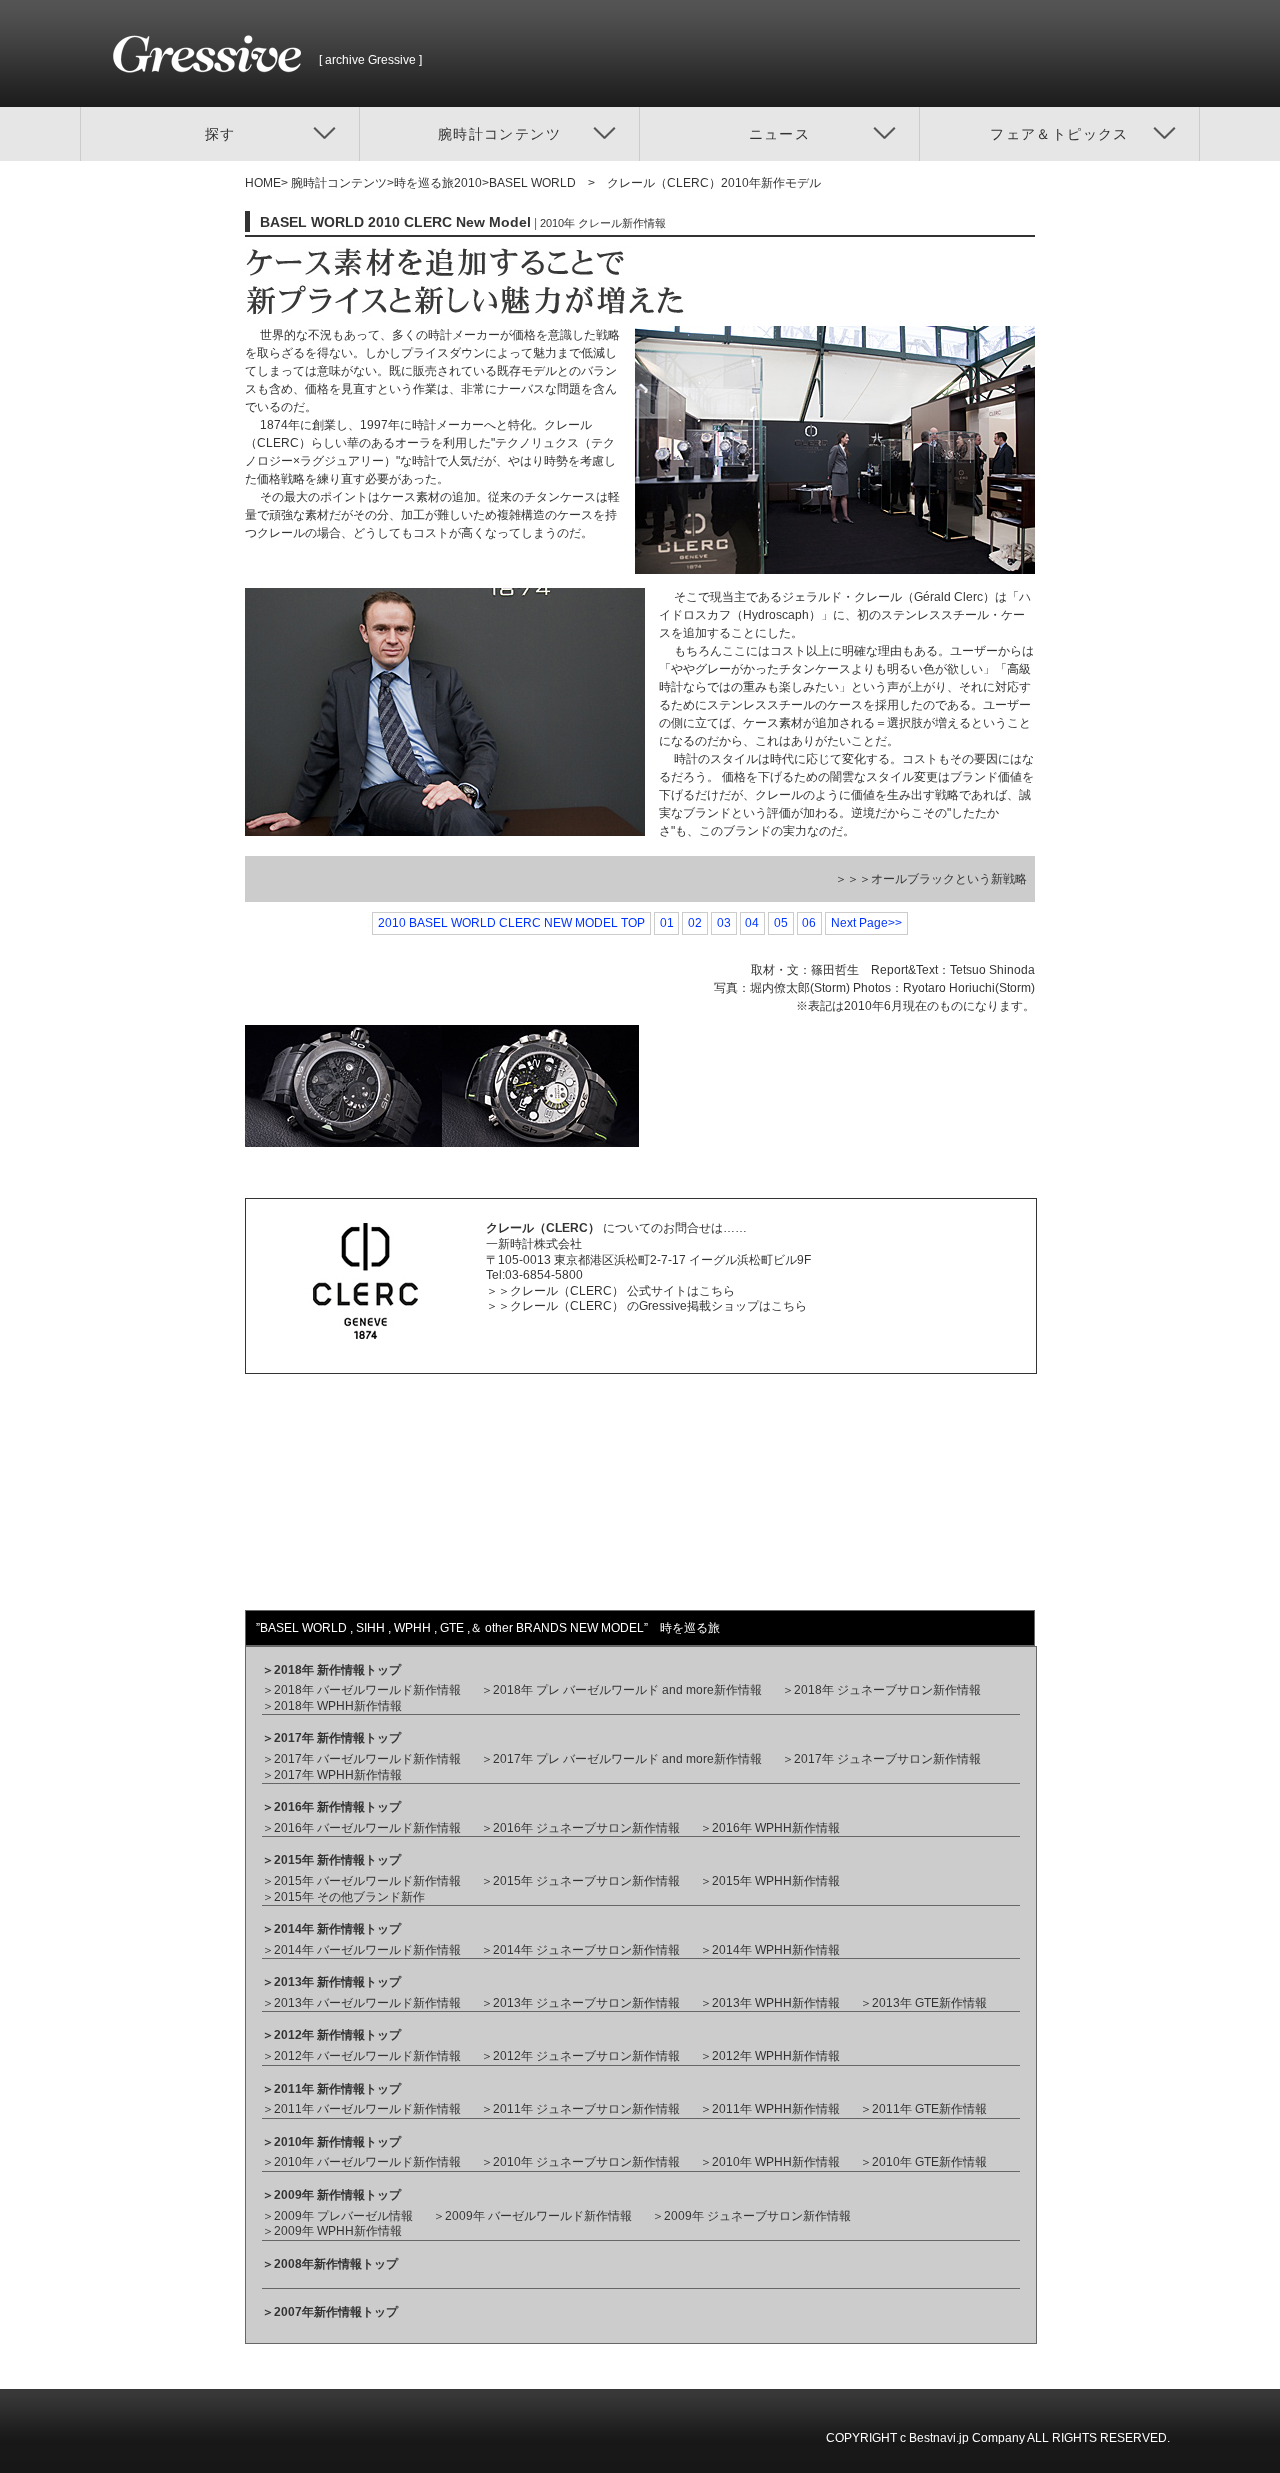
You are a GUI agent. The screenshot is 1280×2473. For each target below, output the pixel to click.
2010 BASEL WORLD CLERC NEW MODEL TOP (511, 923)
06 (809, 923)
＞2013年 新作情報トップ (331, 1982)
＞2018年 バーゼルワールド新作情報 (361, 1690)
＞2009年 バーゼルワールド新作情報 (532, 2216)
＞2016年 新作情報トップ (331, 1807)
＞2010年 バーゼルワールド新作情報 (361, 2162)
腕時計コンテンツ (337, 183)
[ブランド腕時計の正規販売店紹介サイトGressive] (216, 98)
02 (695, 923)
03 (724, 923)
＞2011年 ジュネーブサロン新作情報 (580, 2109)
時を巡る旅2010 (438, 183)
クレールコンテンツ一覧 (741, 1500)
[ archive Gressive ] (370, 60)
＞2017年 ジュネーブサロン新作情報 (881, 1759)
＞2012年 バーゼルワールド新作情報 (361, 2056)
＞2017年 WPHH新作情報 (332, 1775)
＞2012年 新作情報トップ (331, 2035)
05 (781, 923)
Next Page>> (866, 923)
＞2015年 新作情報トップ (331, 1860)
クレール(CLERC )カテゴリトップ (767, 1550)
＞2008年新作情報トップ (330, 2264)
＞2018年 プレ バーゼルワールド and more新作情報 (621, 1690)
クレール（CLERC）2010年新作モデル (714, 183)
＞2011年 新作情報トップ (331, 2089)
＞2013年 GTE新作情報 (923, 2003)
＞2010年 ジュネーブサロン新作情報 (580, 2162)
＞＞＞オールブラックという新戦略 (931, 879)
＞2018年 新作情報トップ (331, 1670)
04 (752, 923)
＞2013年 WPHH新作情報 (770, 2003)
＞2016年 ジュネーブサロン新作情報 (580, 1828)
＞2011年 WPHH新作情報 (770, 2109)
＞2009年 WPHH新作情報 (332, 2231)
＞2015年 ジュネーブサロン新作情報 (580, 1881)
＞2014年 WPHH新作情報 (770, 1950)
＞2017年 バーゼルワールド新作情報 (361, 1759)
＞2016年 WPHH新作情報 (770, 1828)
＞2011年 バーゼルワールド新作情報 (361, 2109)
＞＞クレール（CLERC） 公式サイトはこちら (610, 1291)
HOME (263, 183)
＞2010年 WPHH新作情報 (770, 2162)
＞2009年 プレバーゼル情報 (337, 2216)
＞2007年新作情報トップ (330, 2312)
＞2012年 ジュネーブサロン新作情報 (580, 2056)
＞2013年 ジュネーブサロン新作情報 (580, 2003)
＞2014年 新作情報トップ (331, 1929)
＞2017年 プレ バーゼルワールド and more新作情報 (621, 1759)
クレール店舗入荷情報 (335, 1500)
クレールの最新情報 (329, 1550)
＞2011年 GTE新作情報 (923, 2109)
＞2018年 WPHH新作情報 (332, 1706)
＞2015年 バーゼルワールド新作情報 (361, 1881)
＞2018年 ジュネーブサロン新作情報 (881, 1690)
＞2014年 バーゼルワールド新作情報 (361, 1950)
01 (667, 923)
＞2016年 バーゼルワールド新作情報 (361, 1828)
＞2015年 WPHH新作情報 (770, 1881)
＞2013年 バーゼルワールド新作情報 (361, 2003)
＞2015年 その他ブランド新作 (343, 1897)
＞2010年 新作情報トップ (331, 2142)
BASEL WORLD (532, 183)
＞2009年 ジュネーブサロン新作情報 (751, 2216)
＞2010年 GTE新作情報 (923, 2162)
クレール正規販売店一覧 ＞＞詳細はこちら (341, 1456)
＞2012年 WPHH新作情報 (770, 2056)
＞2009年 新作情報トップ (331, 2195)
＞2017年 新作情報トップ (331, 1738)
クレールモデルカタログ (741, 1450)
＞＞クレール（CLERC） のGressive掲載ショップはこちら (646, 1306)
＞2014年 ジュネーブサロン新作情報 (580, 1950)
